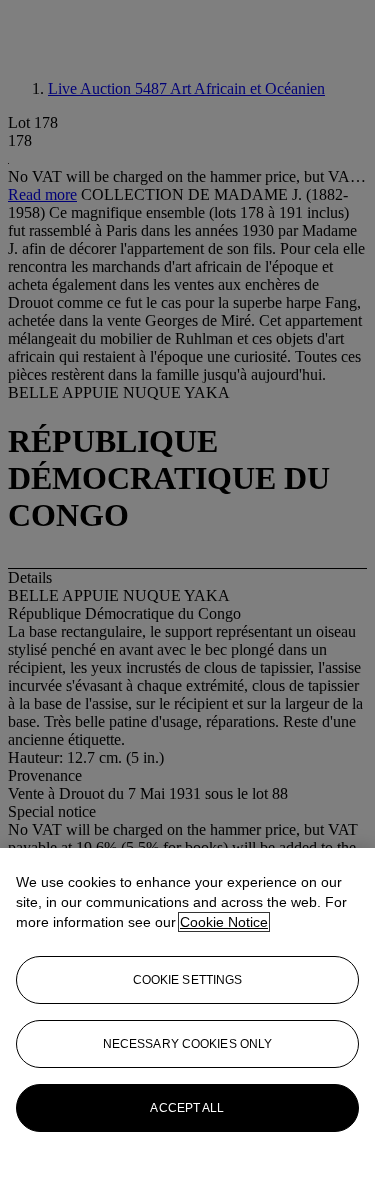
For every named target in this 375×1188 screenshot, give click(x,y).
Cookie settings (188, 980)
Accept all (187, 1108)
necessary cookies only (188, 1044)
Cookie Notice (224, 922)
